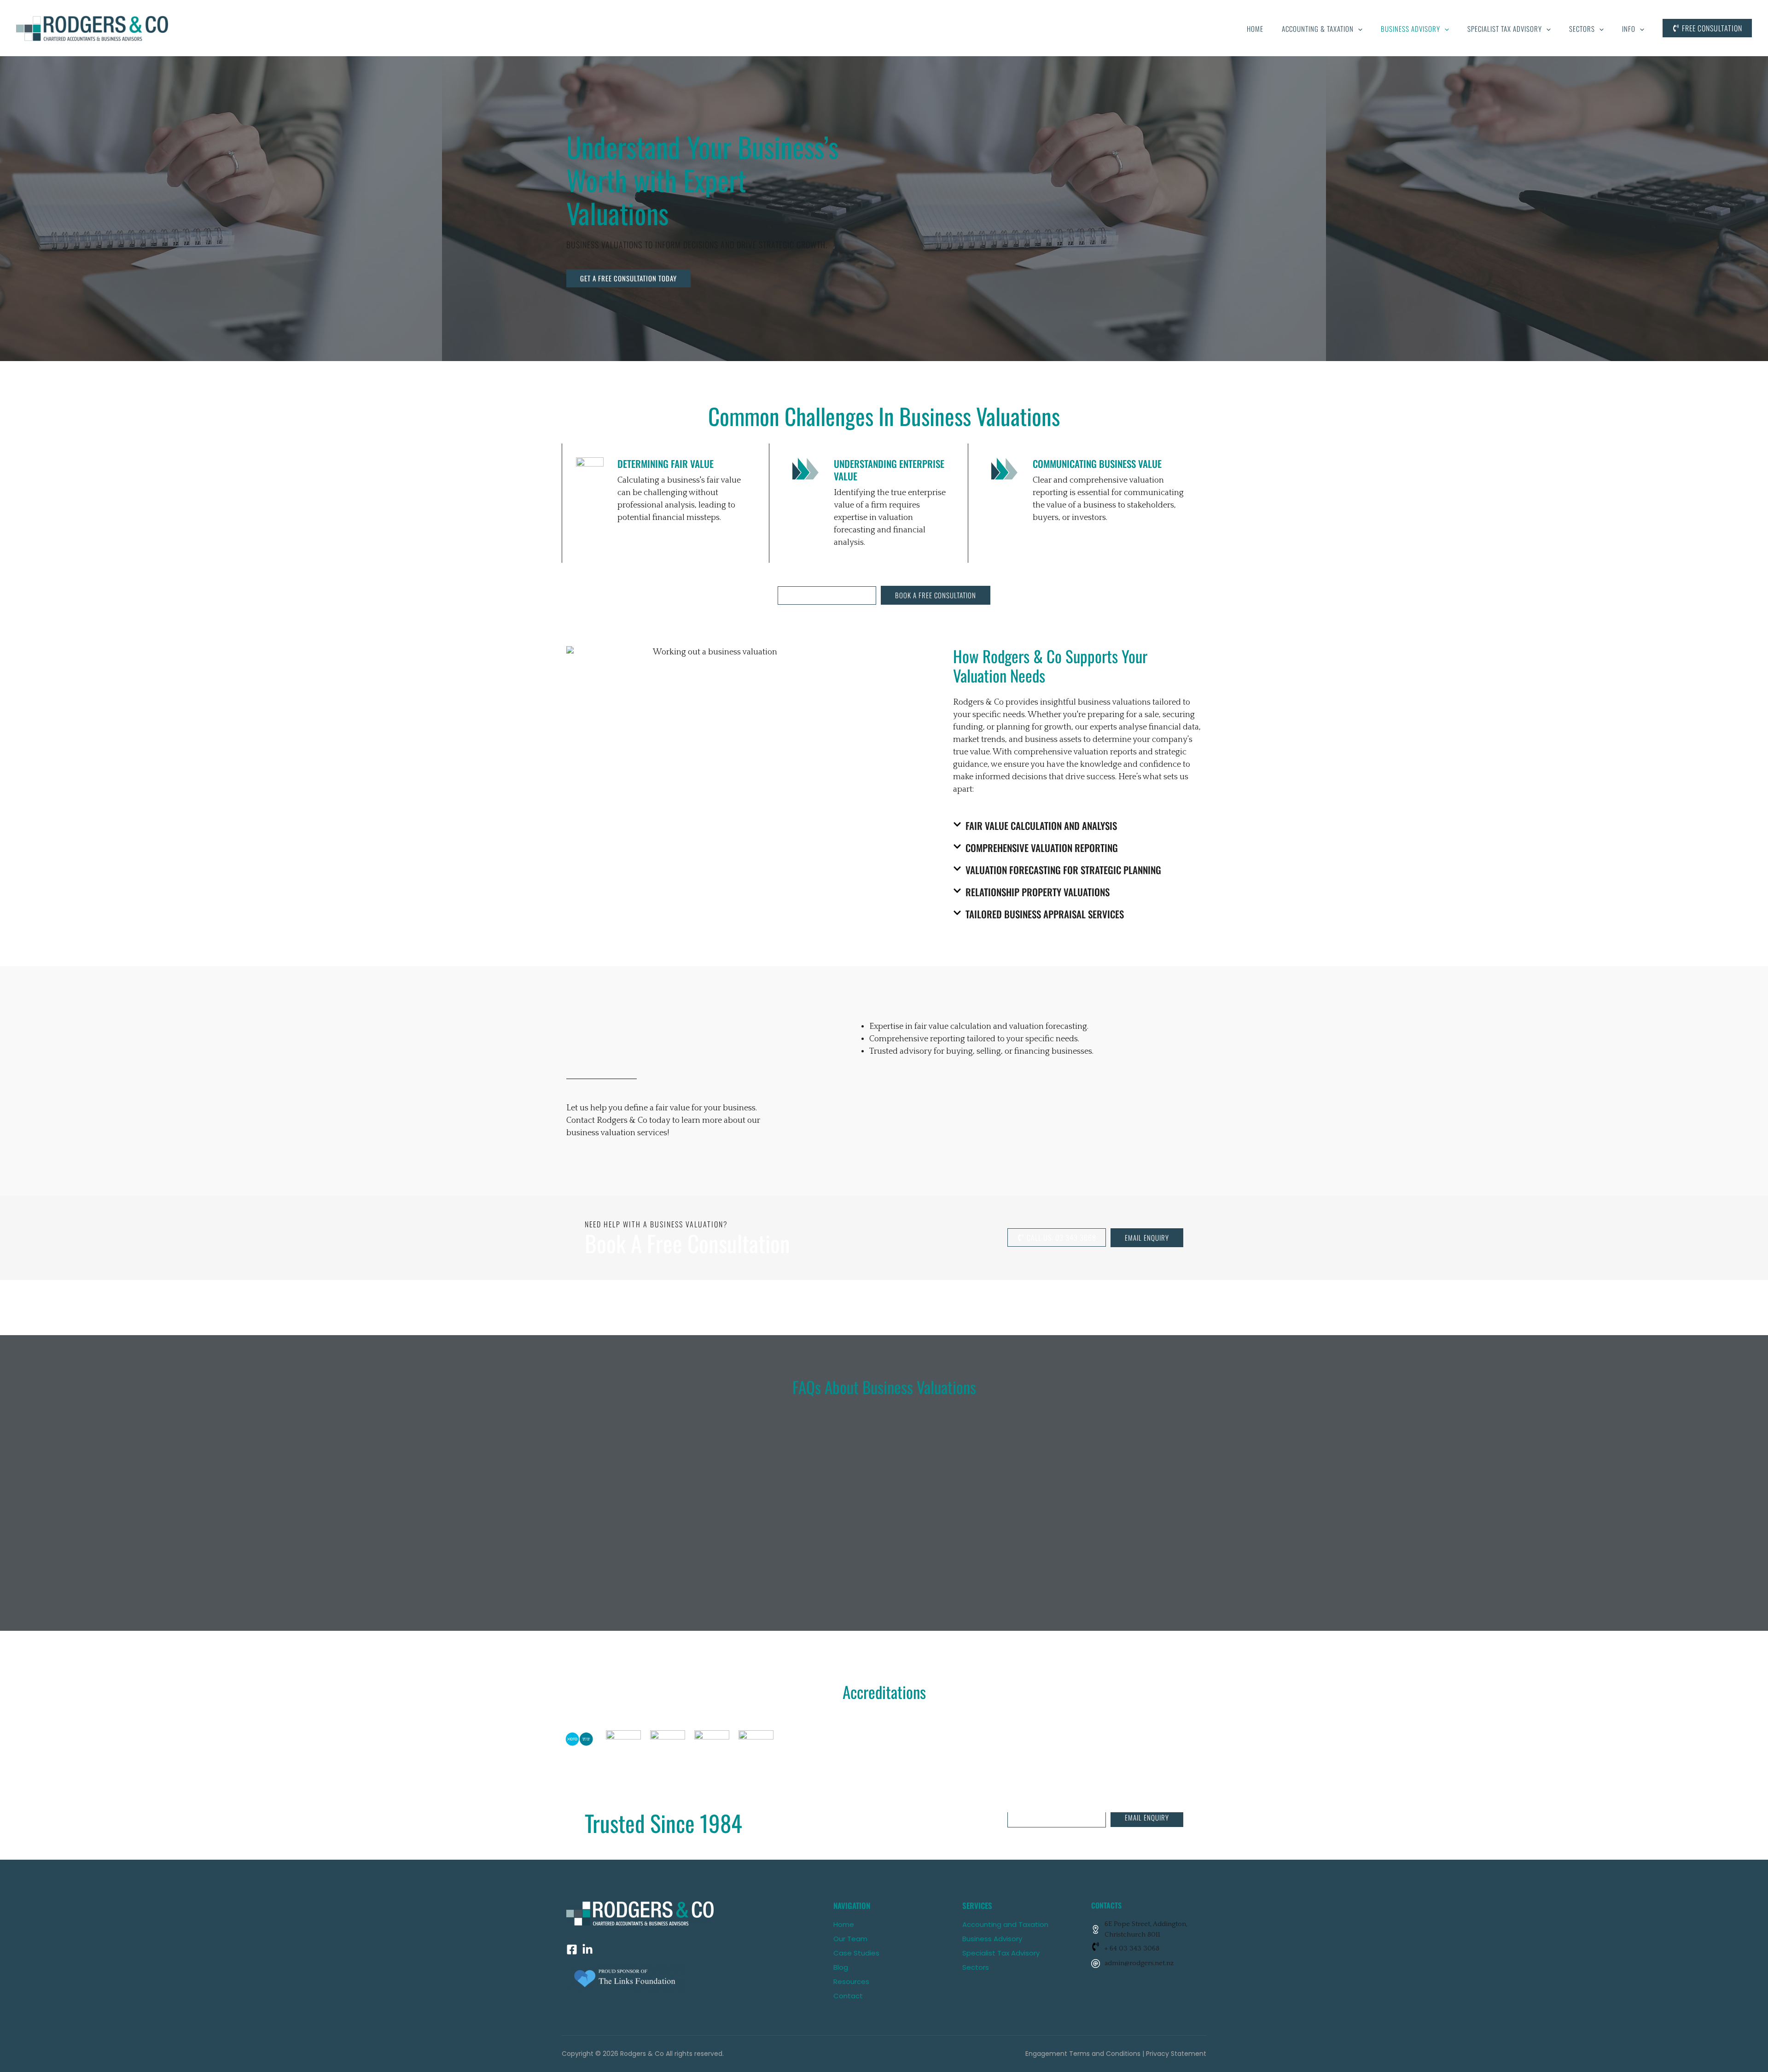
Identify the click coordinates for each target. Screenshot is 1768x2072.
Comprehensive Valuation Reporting (1042, 848)
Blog (841, 1967)
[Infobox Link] (1146, 1949)
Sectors (1582, 29)
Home (1255, 29)
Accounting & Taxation (1318, 29)
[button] (1358, 29)
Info (1629, 29)
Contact (848, 1996)
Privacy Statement (1176, 2054)
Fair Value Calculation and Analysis (1041, 826)
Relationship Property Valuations (1038, 892)
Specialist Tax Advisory (1505, 29)
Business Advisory (1410, 29)
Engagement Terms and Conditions (1083, 2054)
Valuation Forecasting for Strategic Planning (1063, 870)
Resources (851, 1982)
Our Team (850, 1939)
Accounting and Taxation (1005, 1924)
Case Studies (856, 1953)
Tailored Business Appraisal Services (1045, 914)
